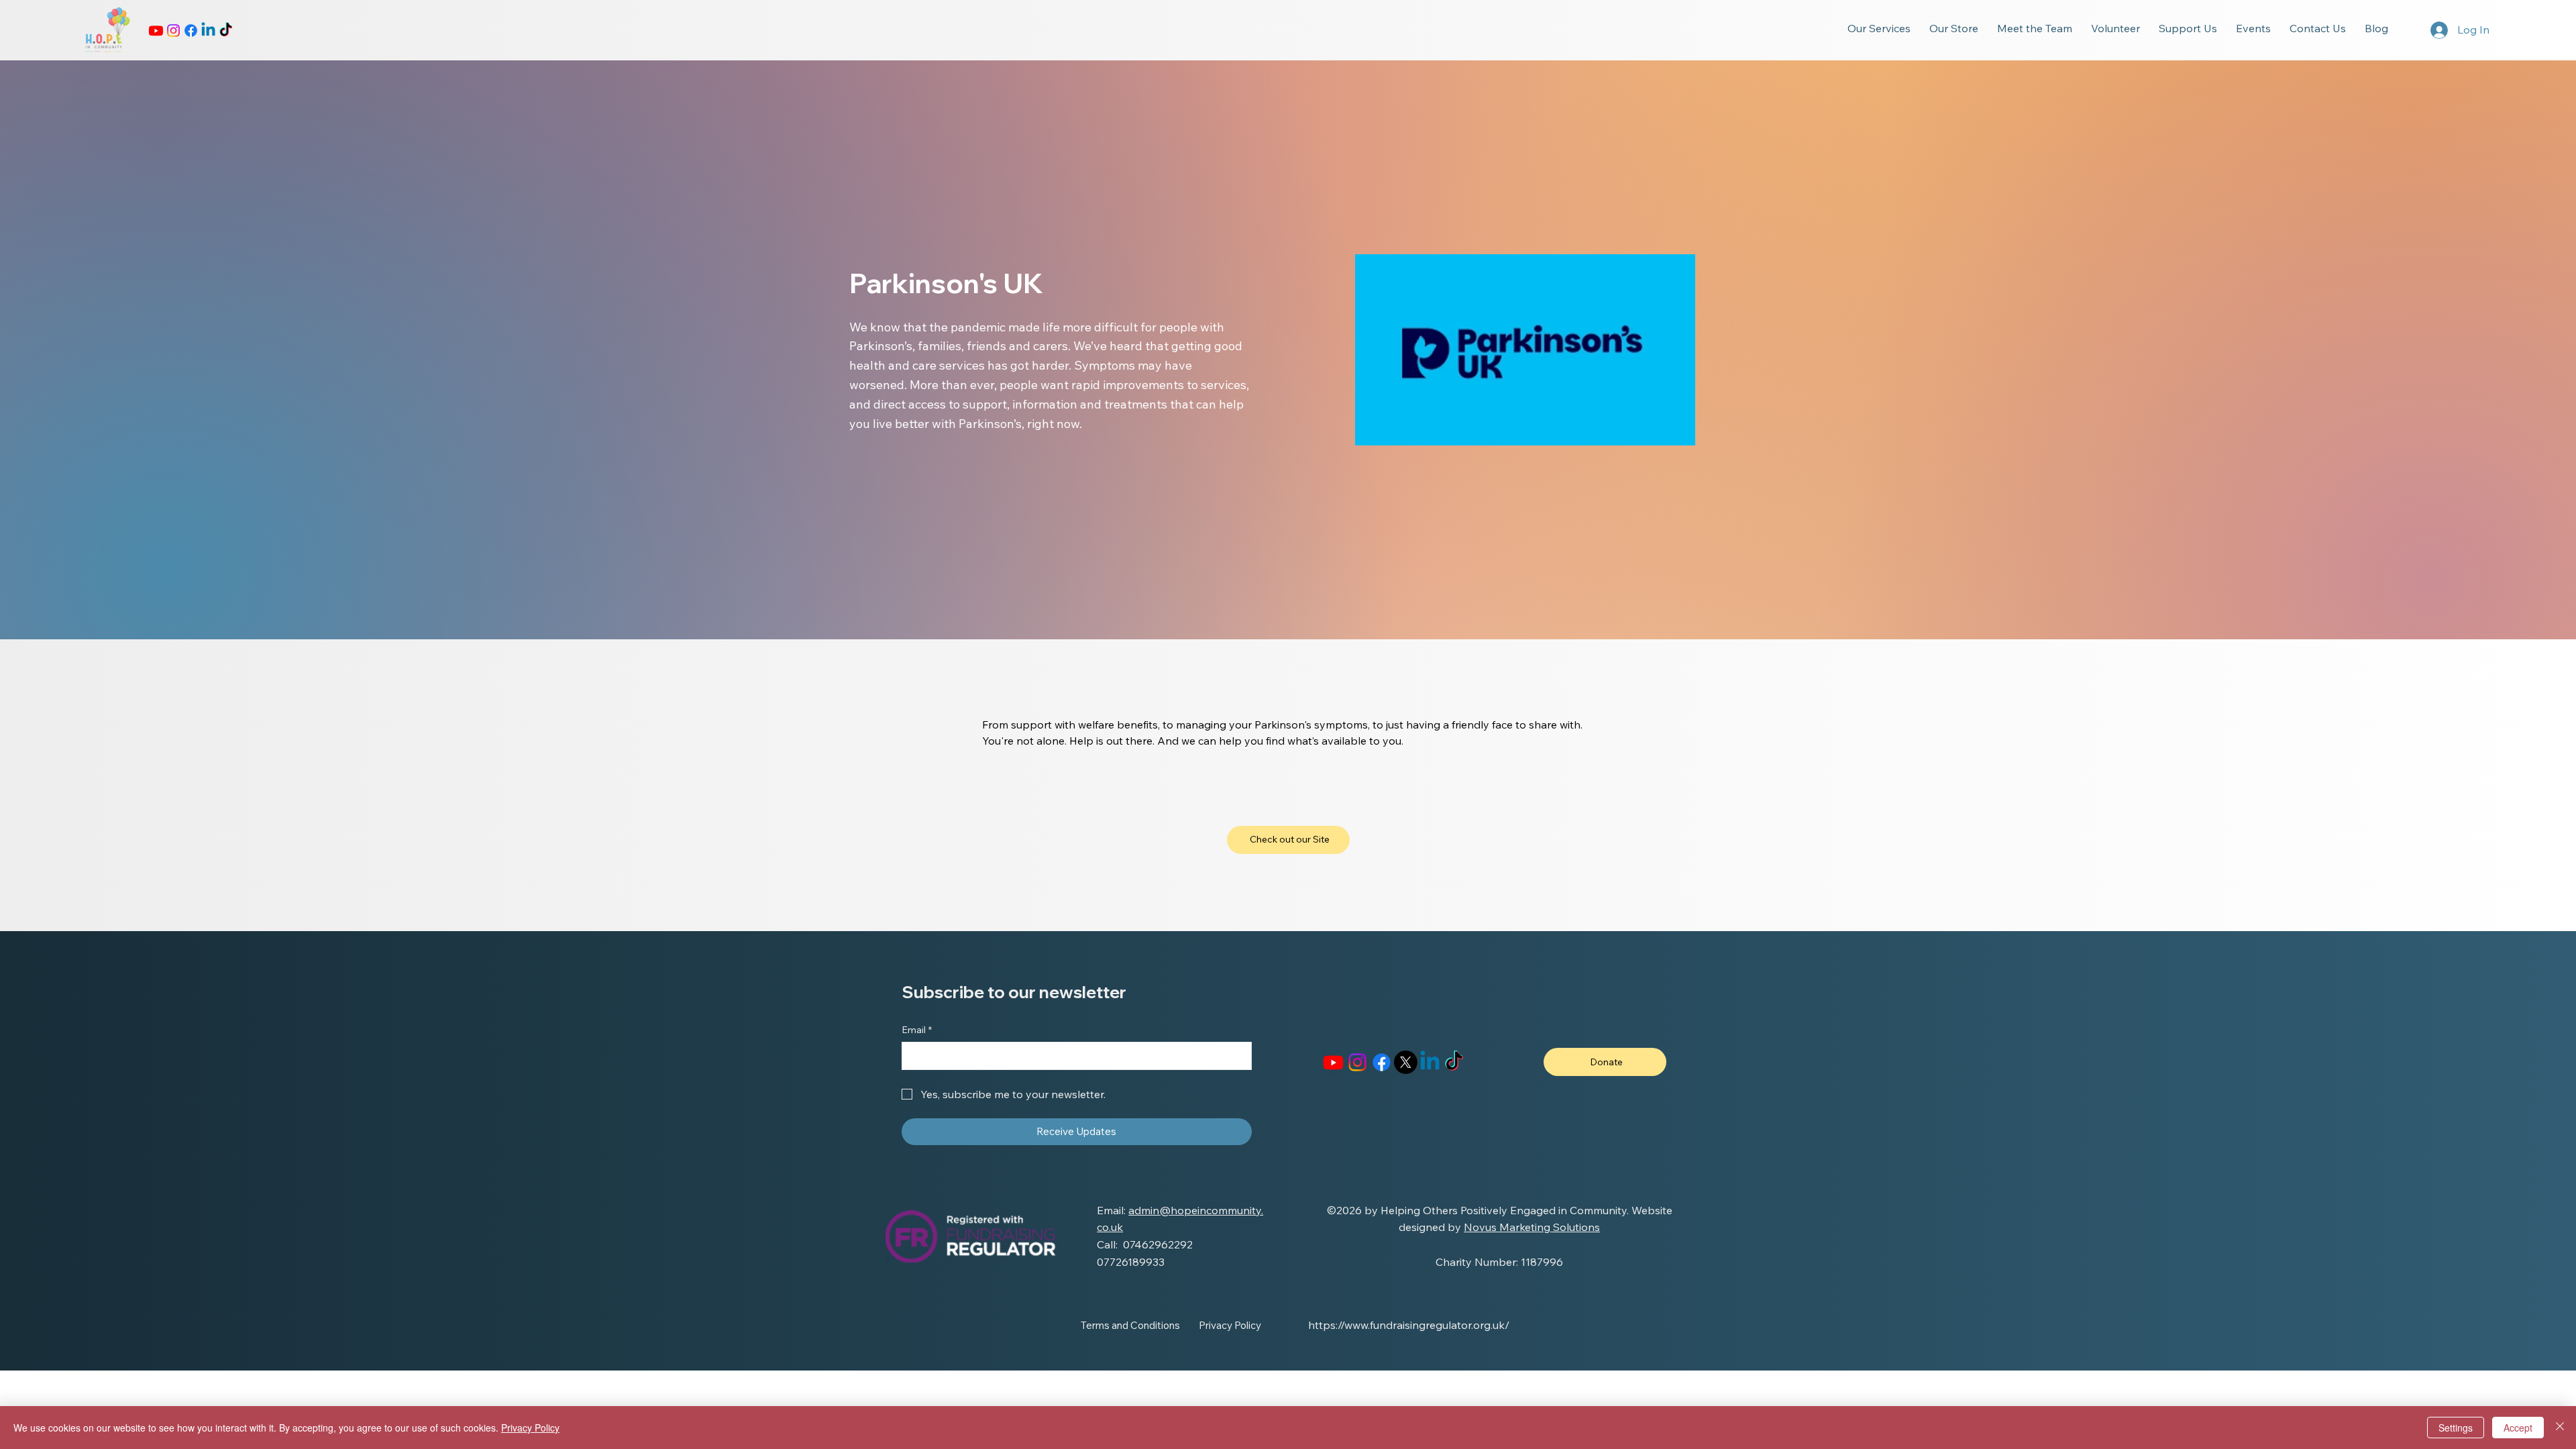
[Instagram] (173, 31)
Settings (2456, 1428)
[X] (1406, 1062)
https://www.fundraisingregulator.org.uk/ (1409, 1325)
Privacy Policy (530, 1428)
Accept (2518, 1428)
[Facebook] (191, 31)
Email (917, 1030)
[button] (1879, 28)
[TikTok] (226, 31)
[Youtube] (156, 31)
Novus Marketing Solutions (1532, 1227)
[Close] (2560, 1428)
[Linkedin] (208, 31)
